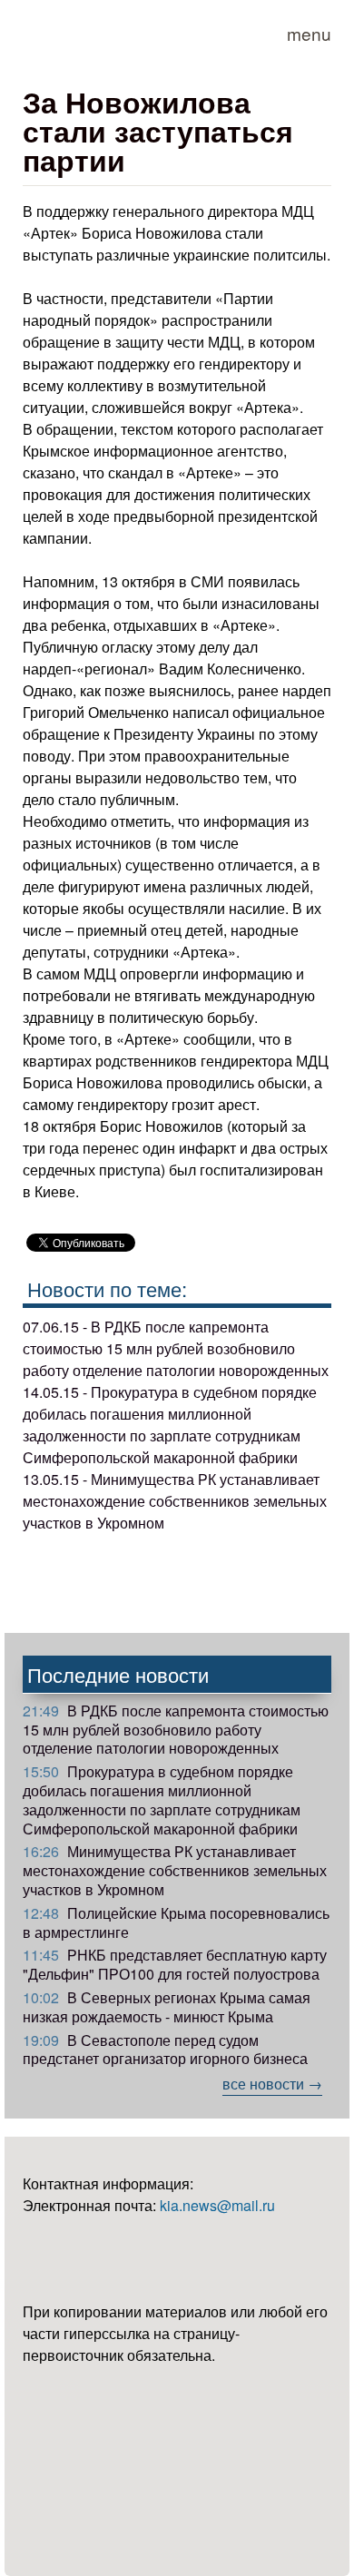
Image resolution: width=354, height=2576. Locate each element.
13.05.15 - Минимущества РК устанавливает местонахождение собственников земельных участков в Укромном (175, 1501)
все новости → (272, 2084)
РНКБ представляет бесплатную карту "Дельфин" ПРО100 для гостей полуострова (175, 1964)
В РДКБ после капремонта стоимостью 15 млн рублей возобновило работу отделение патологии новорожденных (176, 1730)
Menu (309, 33)
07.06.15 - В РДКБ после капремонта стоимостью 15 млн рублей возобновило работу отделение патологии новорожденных (176, 1348)
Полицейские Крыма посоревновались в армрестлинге (176, 1922)
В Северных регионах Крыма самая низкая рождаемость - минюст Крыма (167, 2007)
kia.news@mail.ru (217, 2205)
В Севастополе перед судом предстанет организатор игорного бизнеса (165, 2050)
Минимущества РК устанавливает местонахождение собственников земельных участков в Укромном (175, 1870)
